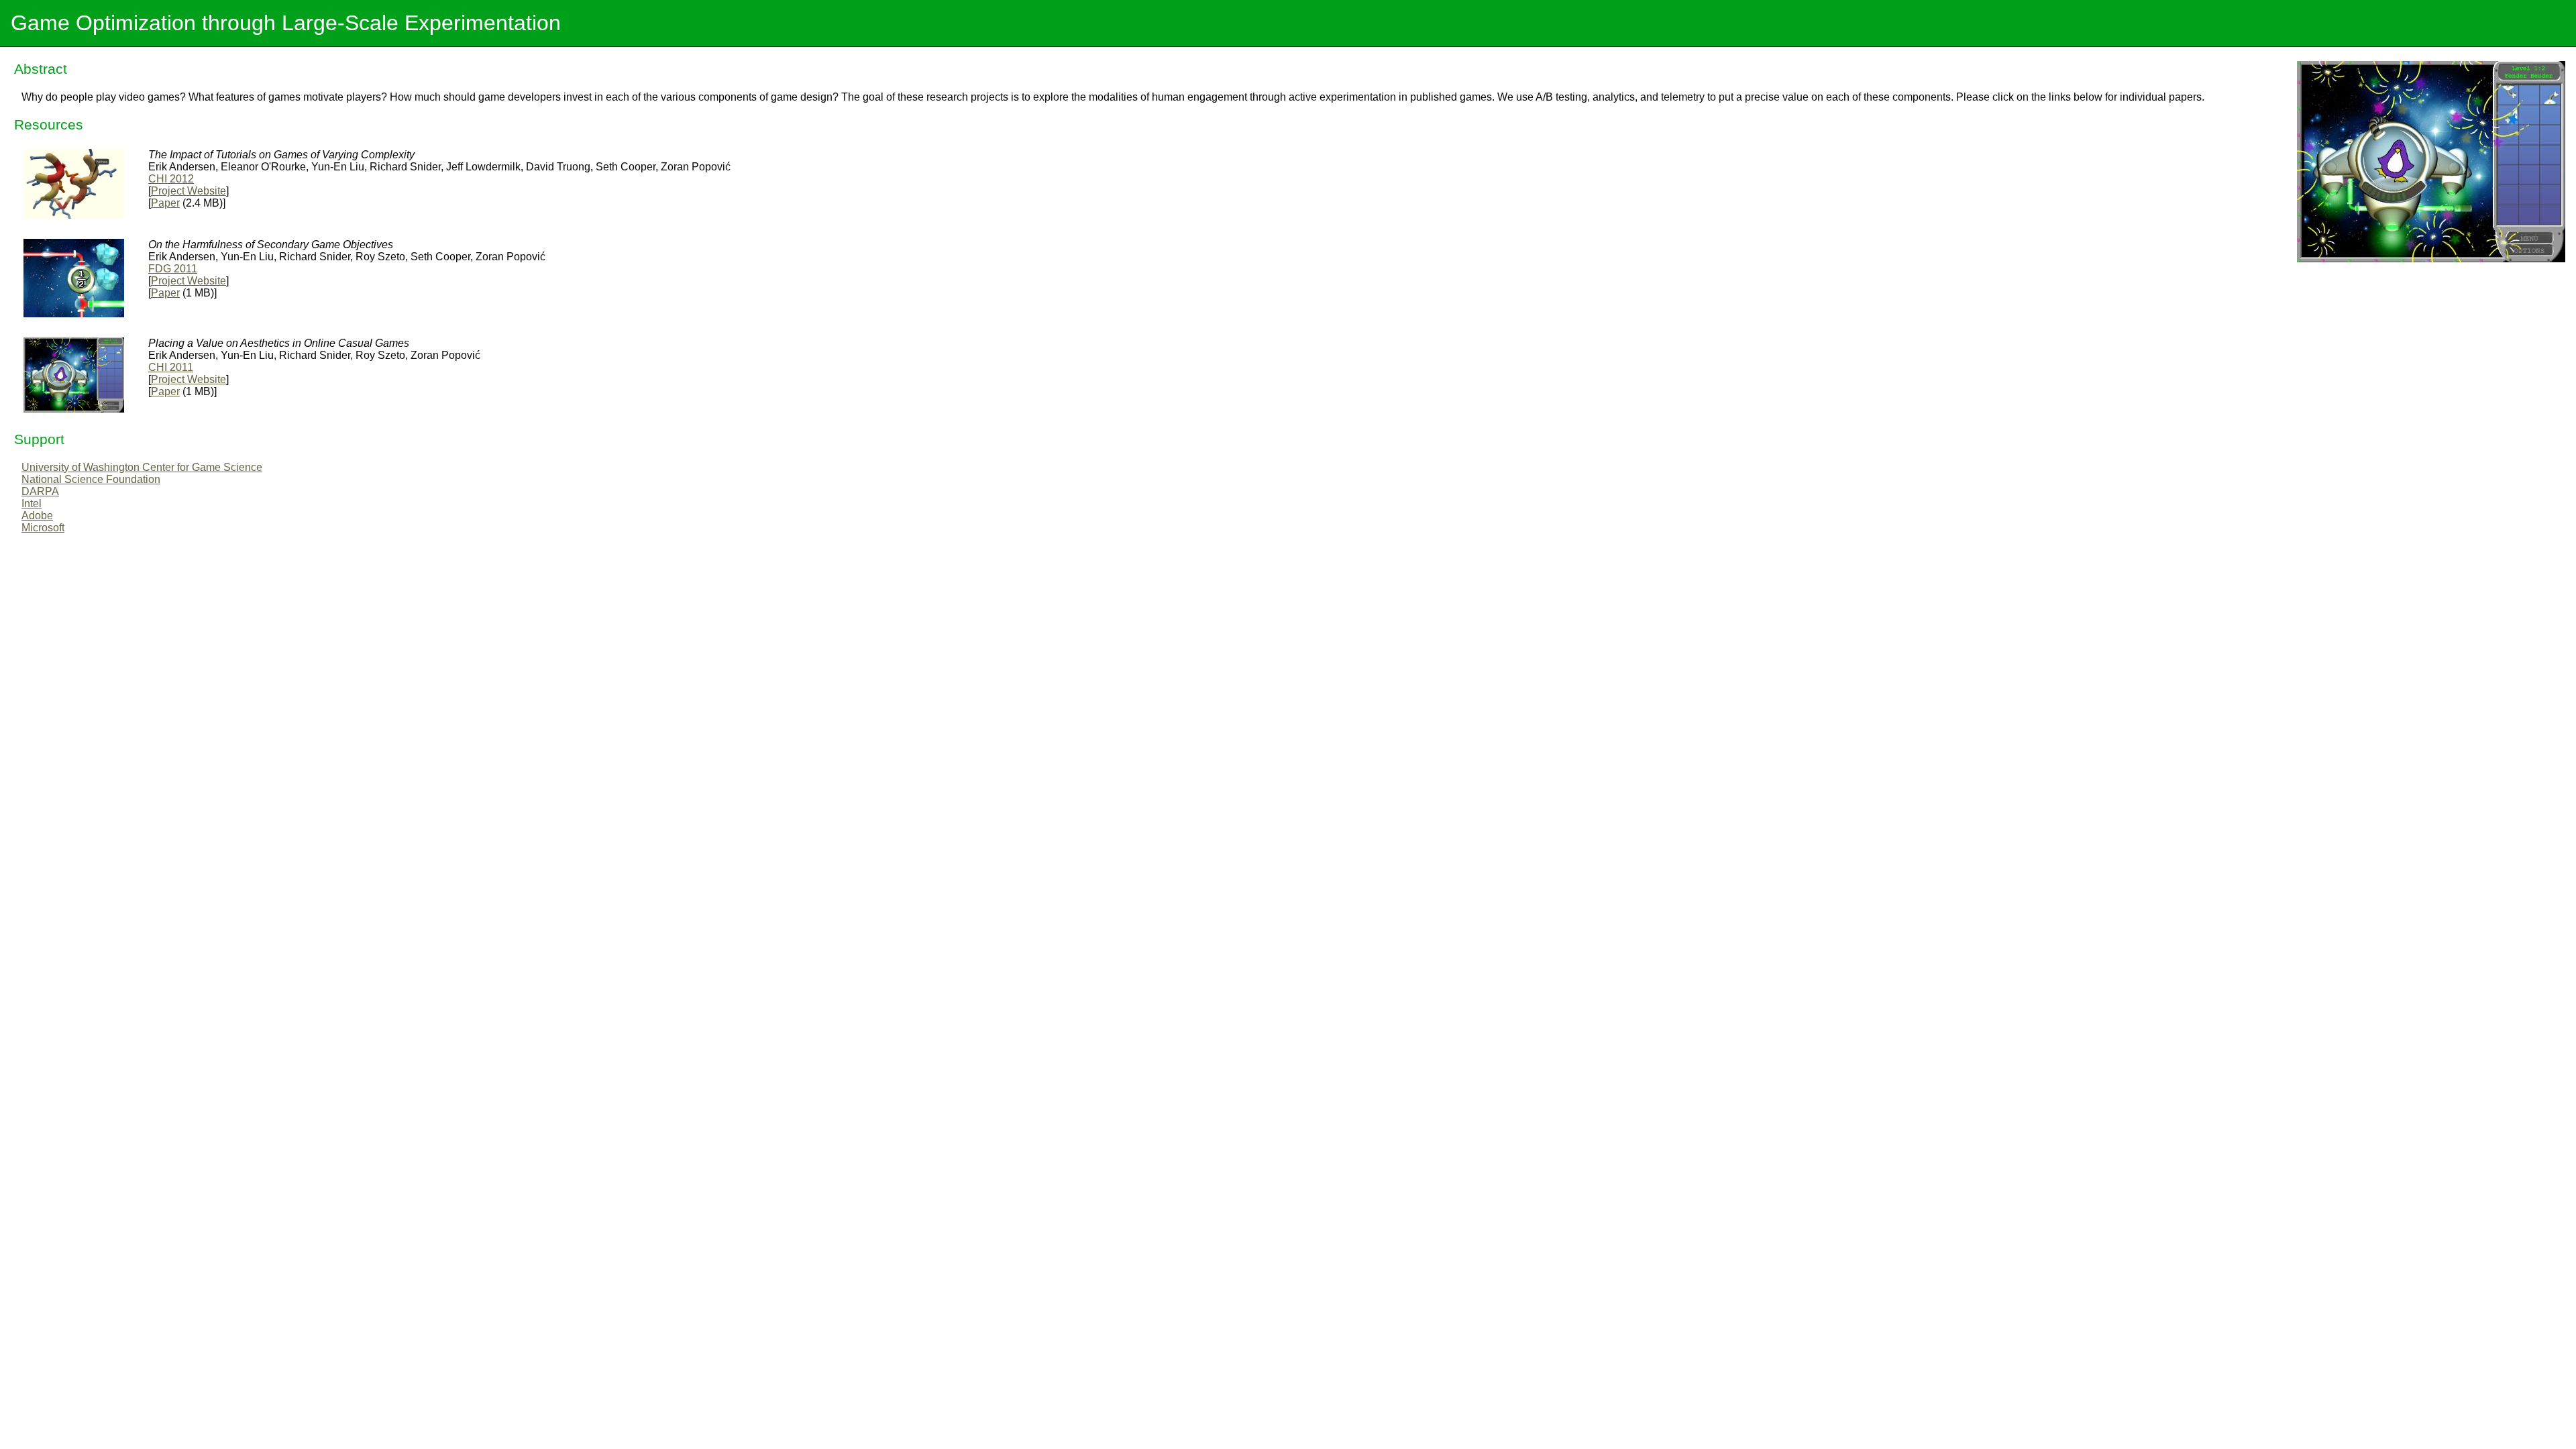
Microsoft (43, 528)
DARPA (40, 491)
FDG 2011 (173, 269)
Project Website (189, 191)
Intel (32, 503)
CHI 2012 (171, 179)
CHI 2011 (171, 367)
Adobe (37, 516)
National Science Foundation (91, 479)
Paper (165, 203)
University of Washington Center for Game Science (142, 467)
